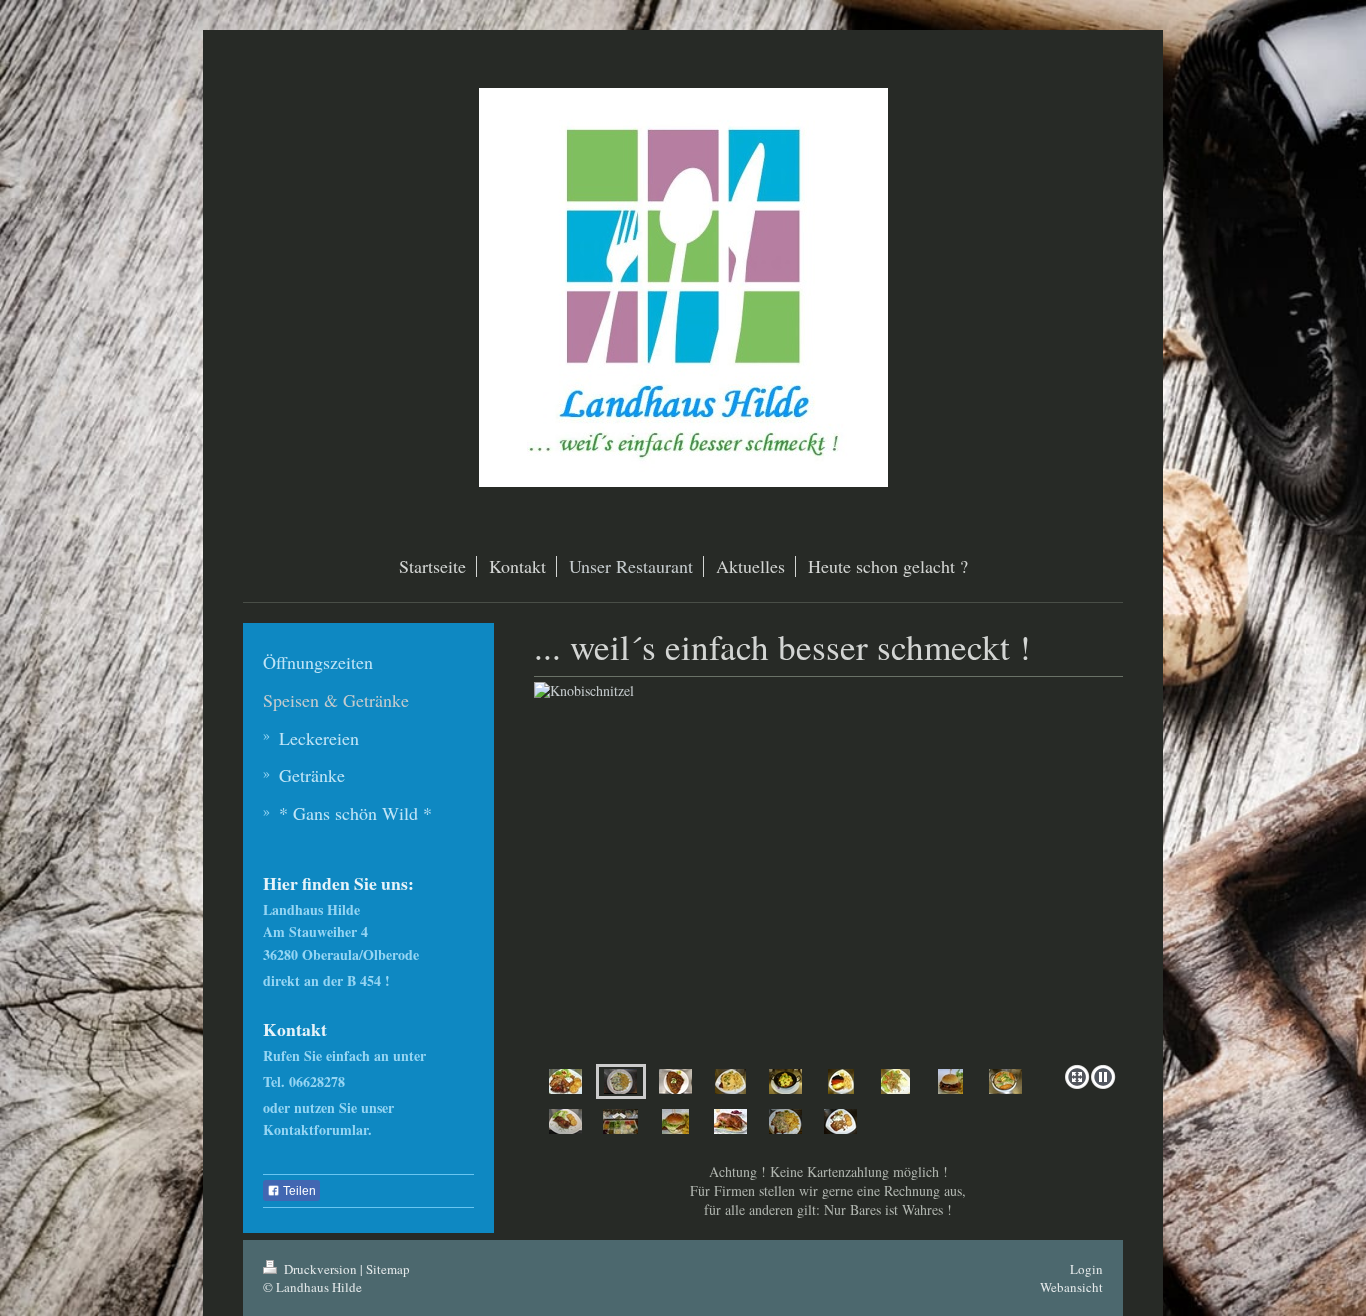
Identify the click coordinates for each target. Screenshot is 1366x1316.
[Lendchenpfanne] (1005, 1081)
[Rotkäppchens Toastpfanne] (785, 1081)
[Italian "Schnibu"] (950, 1081)
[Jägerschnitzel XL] (785, 1121)
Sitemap (388, 1269)
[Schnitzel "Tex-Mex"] (730, 1081)
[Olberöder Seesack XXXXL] (675, 1081)
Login (1086, 1269)
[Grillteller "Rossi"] (565, 1081)
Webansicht (1071, 1287)
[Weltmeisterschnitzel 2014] (841, 1081)
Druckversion (320, 1269)
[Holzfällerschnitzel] (840, 1121)
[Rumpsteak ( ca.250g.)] (565, 1121)
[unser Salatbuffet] (620, 1121)
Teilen (298, 1191)
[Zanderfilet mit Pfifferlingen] (895, 1081)
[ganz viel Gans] (730, 1121)
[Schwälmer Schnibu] (675, 1121)
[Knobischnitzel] (828, 869)
